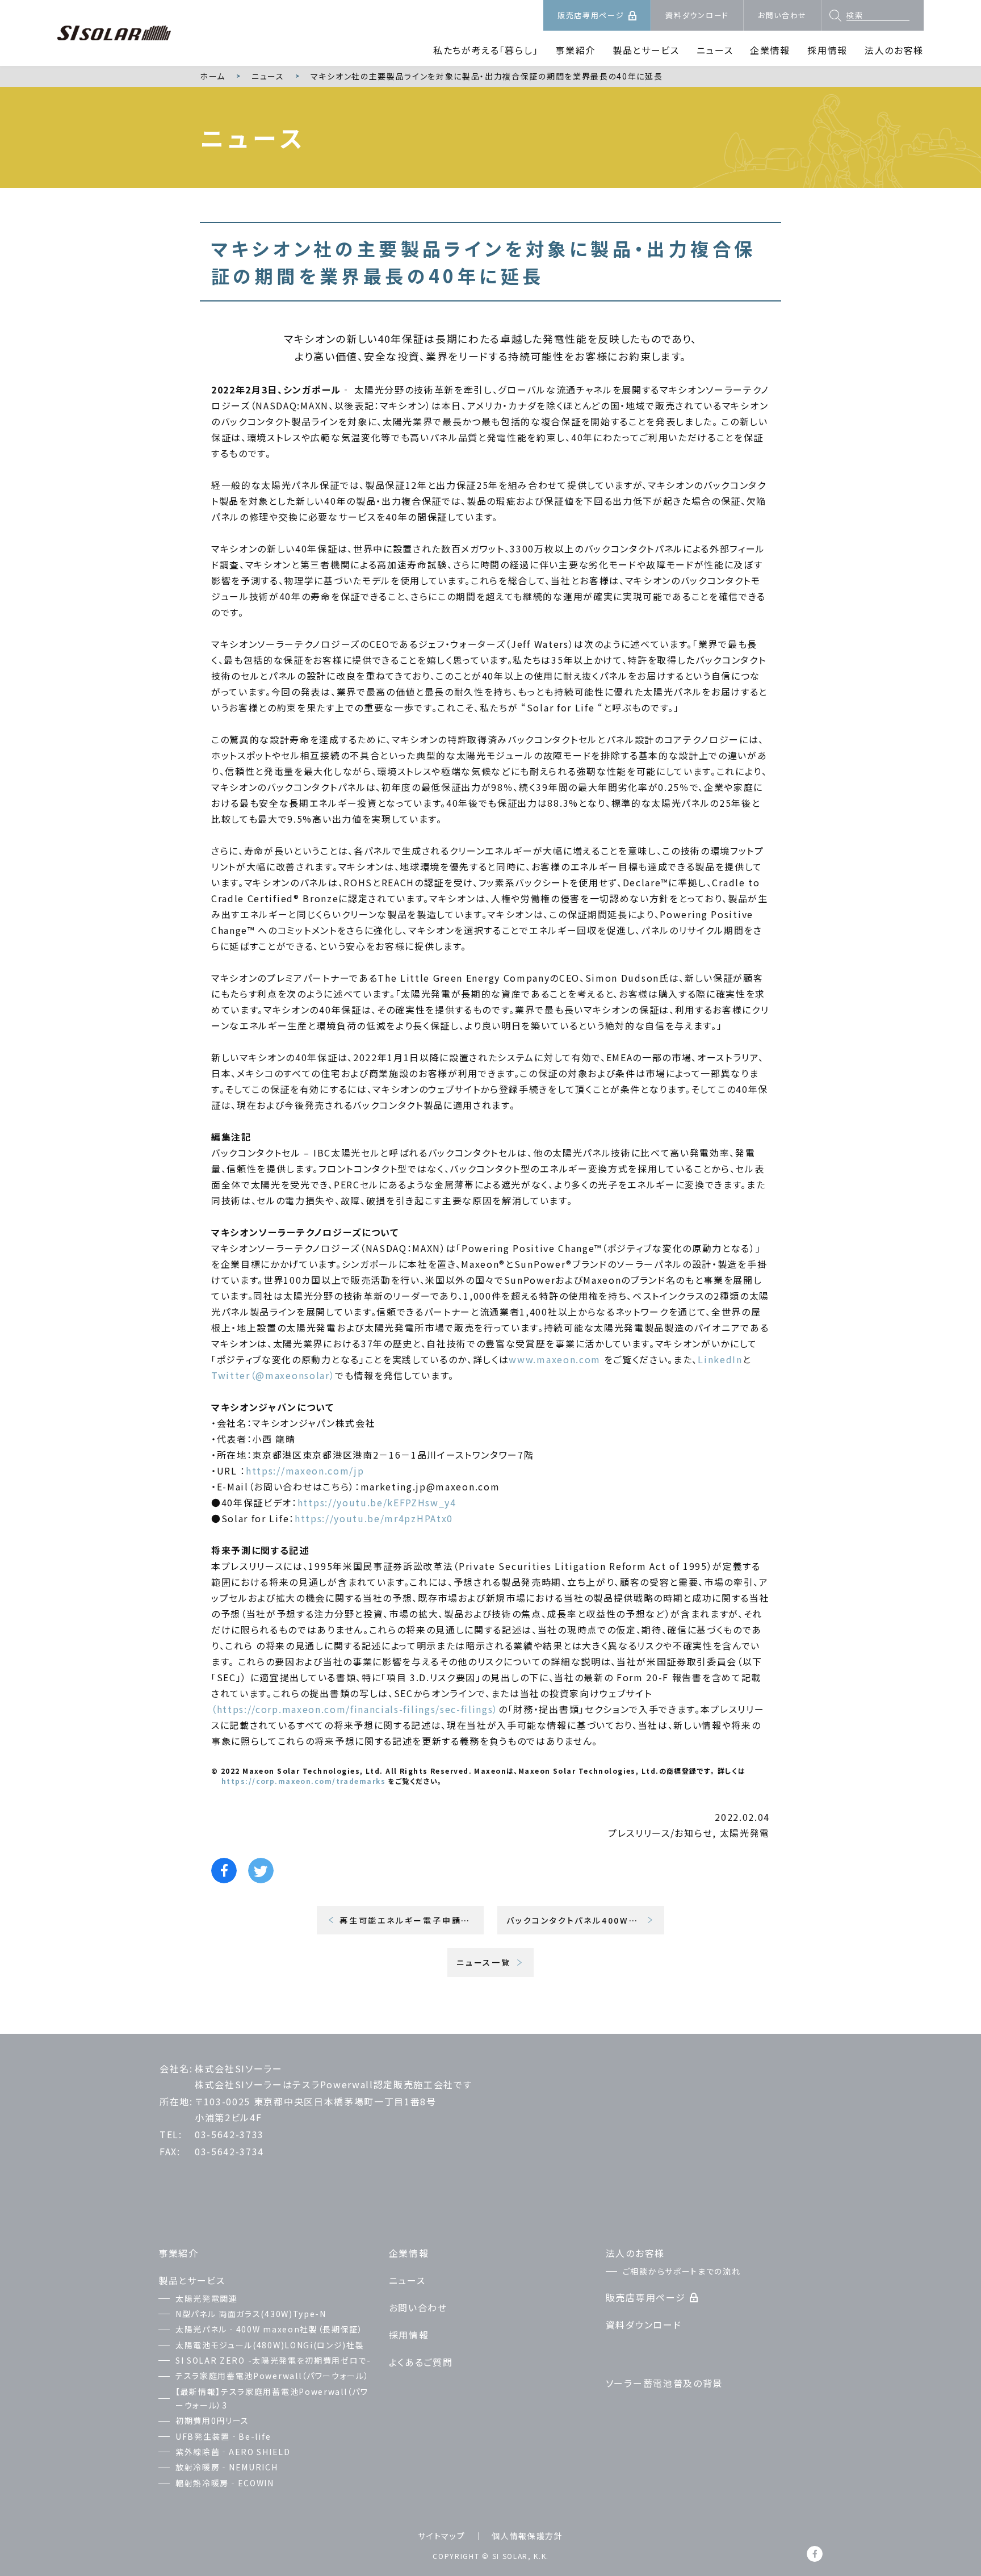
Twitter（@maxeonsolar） (273, 1375)
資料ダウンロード (697, 15)
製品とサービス (646, 50)
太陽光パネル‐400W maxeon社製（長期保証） (269, 2329)
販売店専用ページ (591, 15)
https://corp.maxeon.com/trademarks (303, 1781)
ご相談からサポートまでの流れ (682, 2271)
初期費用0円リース (212, 2420)
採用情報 (827, 50)
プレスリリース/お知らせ (660, 1833)
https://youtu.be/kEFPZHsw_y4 (377, 1502)
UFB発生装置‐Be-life (223, 2436)
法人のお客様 (894, 50)
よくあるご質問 (421, 2362)
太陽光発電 (745, 1833)
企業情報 (770, 50)
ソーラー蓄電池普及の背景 (664, 2383)
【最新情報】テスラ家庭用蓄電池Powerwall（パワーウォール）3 (272, 2399)
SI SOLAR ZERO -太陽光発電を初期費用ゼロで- (273, 2360)
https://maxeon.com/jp (305, 1471)
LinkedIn (720, 1359)
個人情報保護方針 (527, 2536)
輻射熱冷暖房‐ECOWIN (225, 2483)
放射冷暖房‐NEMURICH (227, 2467)
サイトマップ (441, 2536)
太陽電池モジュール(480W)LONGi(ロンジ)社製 (270, 2345)
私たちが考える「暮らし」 (486, 50)
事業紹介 (575, 50)
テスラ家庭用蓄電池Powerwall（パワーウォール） (272, 2376)
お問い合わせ (782, 15)
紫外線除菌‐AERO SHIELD (233, 2452)
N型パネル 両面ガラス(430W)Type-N (251, 2314)
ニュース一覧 (484, 1962)
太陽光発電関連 (207, 2298)
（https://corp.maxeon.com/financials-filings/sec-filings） (355, 1709)
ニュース (715, 50)
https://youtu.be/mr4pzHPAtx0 (374, 1518)
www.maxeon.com (555, 1359)
